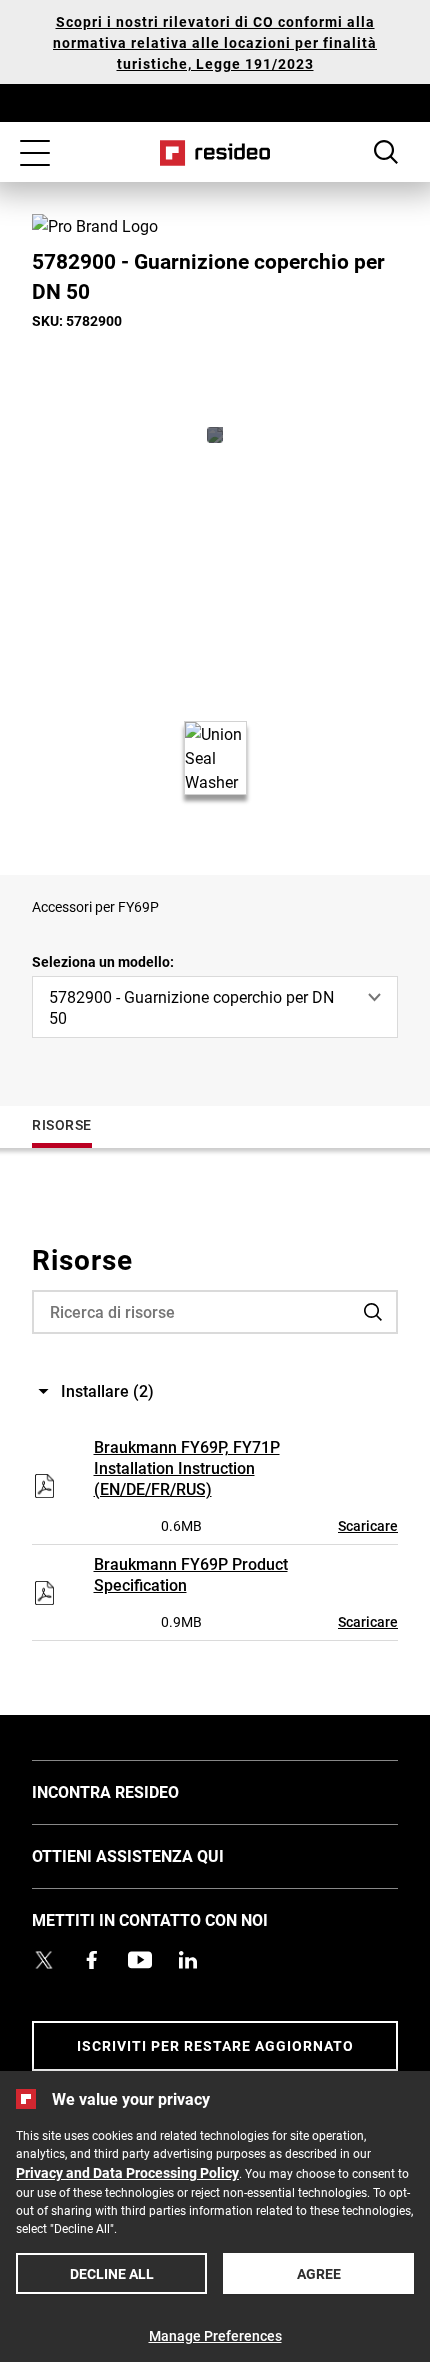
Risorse (62, 1124)
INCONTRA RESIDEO (135, 1791)
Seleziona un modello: (103, 961)
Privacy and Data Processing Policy (127, 2172)
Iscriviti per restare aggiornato (215, 2045)
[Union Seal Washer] (215, 435)
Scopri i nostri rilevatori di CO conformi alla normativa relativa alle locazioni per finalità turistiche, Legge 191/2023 (215, 42)
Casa (215, 153)
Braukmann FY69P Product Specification (191, 1574)
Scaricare (368, 1525)
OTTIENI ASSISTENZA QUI (158, 1855)
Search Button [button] (386, 152)
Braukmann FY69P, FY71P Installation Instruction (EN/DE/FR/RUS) (187, 1467)
